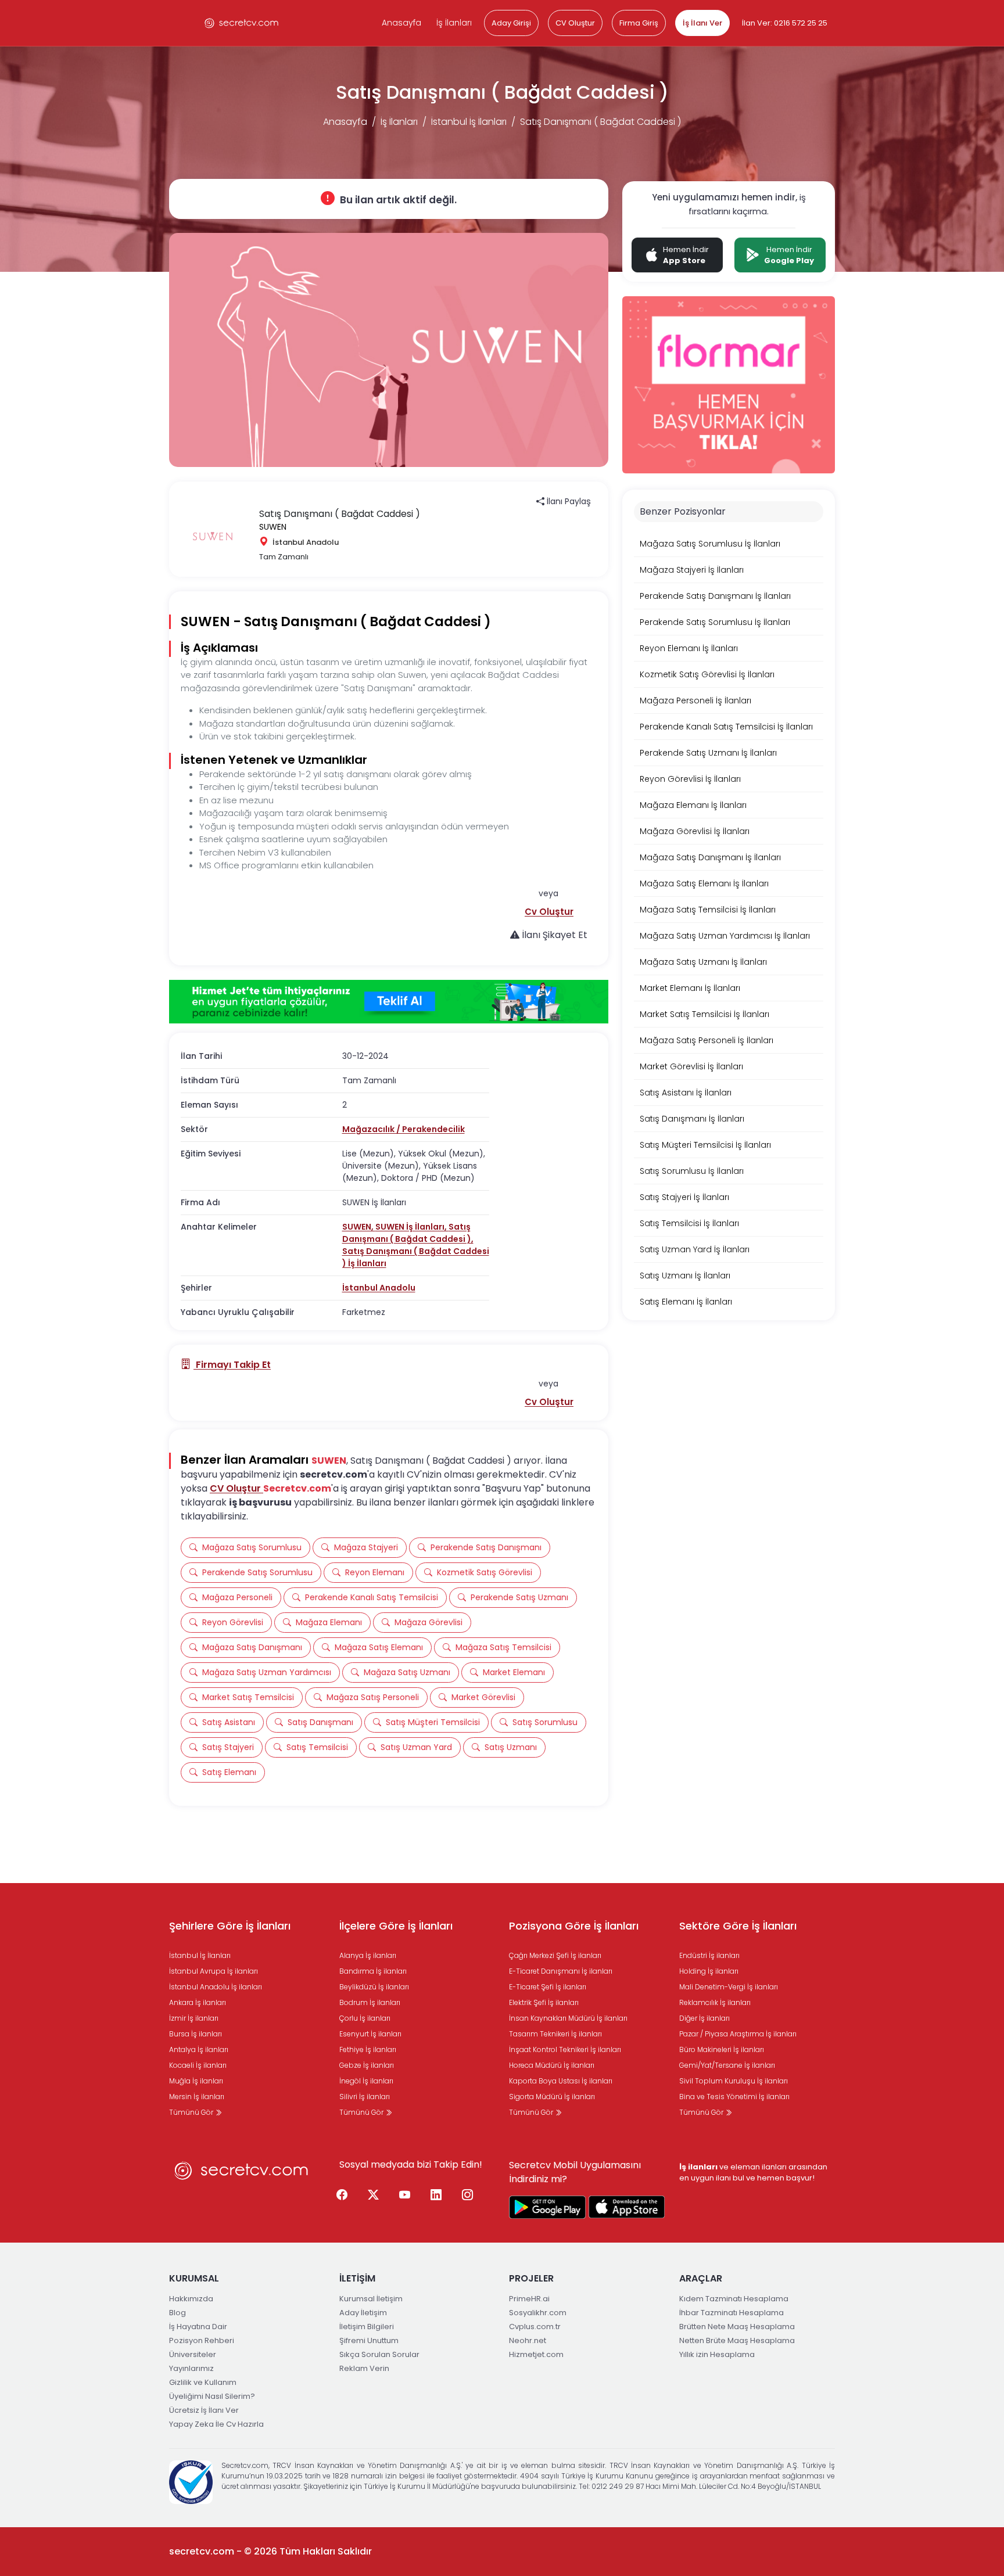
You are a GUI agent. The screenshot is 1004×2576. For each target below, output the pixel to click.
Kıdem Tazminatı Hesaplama (734, 2299)
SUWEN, (359, 1227)
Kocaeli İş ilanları (198, 2065)
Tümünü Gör (192, 2112)
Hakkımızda (191, 2299)
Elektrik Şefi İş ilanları (544, 2002)
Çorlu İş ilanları (365, 2018)
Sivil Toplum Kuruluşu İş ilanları (734, 2081)
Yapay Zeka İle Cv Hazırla (216, 2424)
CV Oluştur (575, 23)
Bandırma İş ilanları (373, 1971)
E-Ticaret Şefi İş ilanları (548, 1987)
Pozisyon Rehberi (202, 2340)
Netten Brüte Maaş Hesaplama (737, 2340)
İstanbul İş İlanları (469, 122)
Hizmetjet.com (536, 2354)
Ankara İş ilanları (198, 2002)
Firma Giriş (639, 23)
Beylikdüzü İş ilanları (374, 1987)
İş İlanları (454, 23)
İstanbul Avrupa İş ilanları (214, 1971)
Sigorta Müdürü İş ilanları (552, 2097)
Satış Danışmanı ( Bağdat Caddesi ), (408, 1233)
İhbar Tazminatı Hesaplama (732, 2313)
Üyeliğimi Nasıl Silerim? (212, 2396)
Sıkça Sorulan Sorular (379, 2354)
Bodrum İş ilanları (370, 2002)
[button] (549, 912)
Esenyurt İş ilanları (370, 2034)
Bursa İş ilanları (196, 2034)
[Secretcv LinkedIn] (436, 2196)
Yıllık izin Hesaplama (717, 2354)
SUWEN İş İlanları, (412, 1227)
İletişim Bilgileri (367, 2327)
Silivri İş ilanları (365, 2097)
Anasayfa (401, 23)
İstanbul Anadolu (379, 1288)
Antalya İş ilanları (199, 2049)
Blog (178, 2313)
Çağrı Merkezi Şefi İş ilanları (555, 1955)
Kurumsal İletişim (371, 2299)
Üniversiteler (193, 2354)
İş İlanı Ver (702, 23)
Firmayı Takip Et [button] (232, 1365)
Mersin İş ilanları (197, 2097)
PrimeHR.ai (529, 2299)
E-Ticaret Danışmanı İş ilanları (561, 1971)
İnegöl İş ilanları (366, 2081)
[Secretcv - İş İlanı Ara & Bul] (547, 2207)
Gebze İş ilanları (367, 2065)
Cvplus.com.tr (535, 2327)
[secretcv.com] (242, 23)
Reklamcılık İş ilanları (715, 2002)
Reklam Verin (364, 2368)
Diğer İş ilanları (704, 2018)
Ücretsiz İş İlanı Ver (204, 2410)
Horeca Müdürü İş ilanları (552, 2065)
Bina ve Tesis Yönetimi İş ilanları (734, 2097)
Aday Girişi (511, 23)
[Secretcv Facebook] (342, 2196)
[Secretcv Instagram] (468, 2196)
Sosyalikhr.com (538, 2313)
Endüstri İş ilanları (709, 1955)
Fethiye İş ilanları (368, 2049)
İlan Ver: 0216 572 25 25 (785, 23)
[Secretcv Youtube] (405, 2196)
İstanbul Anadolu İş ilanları (216, 1987)
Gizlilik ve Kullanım (203, 2382)
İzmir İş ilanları (194, 2018)
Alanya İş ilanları (368, 1955)
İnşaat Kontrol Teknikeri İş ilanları (565, 2049)
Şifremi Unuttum (369, 2340)
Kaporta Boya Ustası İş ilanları (561, 2081)
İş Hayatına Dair (198, 2327)
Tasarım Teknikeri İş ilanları (555, 2034)
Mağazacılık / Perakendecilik (404, 1129)
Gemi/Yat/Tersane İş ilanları (727, 2065)
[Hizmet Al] (389, 1002)
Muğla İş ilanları (196, 2081)
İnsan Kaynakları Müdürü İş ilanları (568, 2018)
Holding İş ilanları (709, 1971)
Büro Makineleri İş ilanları (722, 2049)
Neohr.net (528, 2340)
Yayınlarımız (191, 2368)
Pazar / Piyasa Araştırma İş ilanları (738, 2034)
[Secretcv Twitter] (374, 2196)
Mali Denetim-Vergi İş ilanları (729, 1987)
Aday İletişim (363, 2313)
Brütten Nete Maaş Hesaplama (737, 2327)
